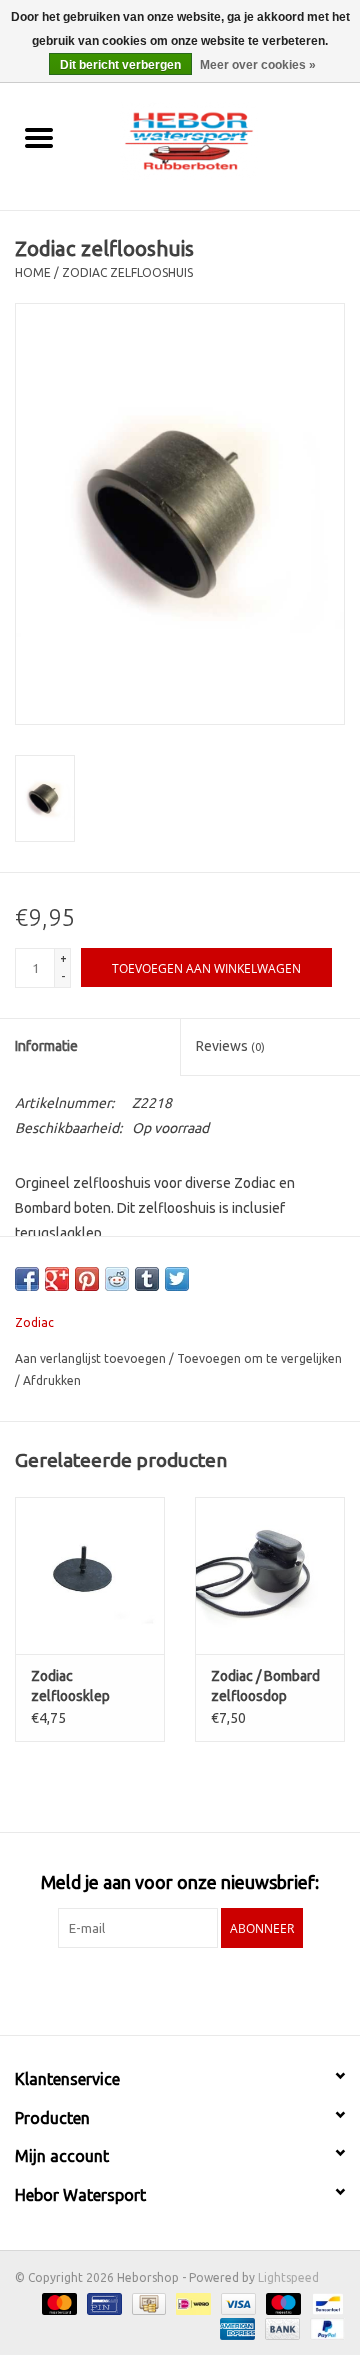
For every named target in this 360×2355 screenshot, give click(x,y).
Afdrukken (52, 1380)
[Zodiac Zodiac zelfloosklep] (90, 1575)
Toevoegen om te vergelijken (259, 1358)
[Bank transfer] (280, 2327)
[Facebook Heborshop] (128, 1989)
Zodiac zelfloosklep (70, 1686)
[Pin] (102, 2302)
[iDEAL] (191, 2302)
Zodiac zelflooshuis (127, 272)
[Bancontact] (324, 2302)
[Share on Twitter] (177, 1279)
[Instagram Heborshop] (233, 1989)
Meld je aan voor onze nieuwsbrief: (180, 1882)
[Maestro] (281, 2302)
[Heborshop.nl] (219, 139)
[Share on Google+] (57, 1279)
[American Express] (235, 2327)
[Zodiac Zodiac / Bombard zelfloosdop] (270, 1575)
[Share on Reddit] (117, 1279)
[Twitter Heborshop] (163, 1989)
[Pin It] (87, 1279)
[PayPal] (324, 2327)
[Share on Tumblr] (147, 1279)
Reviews (230, 1046)
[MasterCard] (57, 2302)
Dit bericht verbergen (120, 65)
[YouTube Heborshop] (198, 1989)
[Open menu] (39, 137)
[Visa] (236, 2302)
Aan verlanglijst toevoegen (92, 1358)
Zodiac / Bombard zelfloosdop (265, 1686)
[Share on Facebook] (27, 1279)
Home (33, 272)
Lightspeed (288, 2277)
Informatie (46, 1046)
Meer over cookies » (258, 65)
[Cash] (147, 2302)
